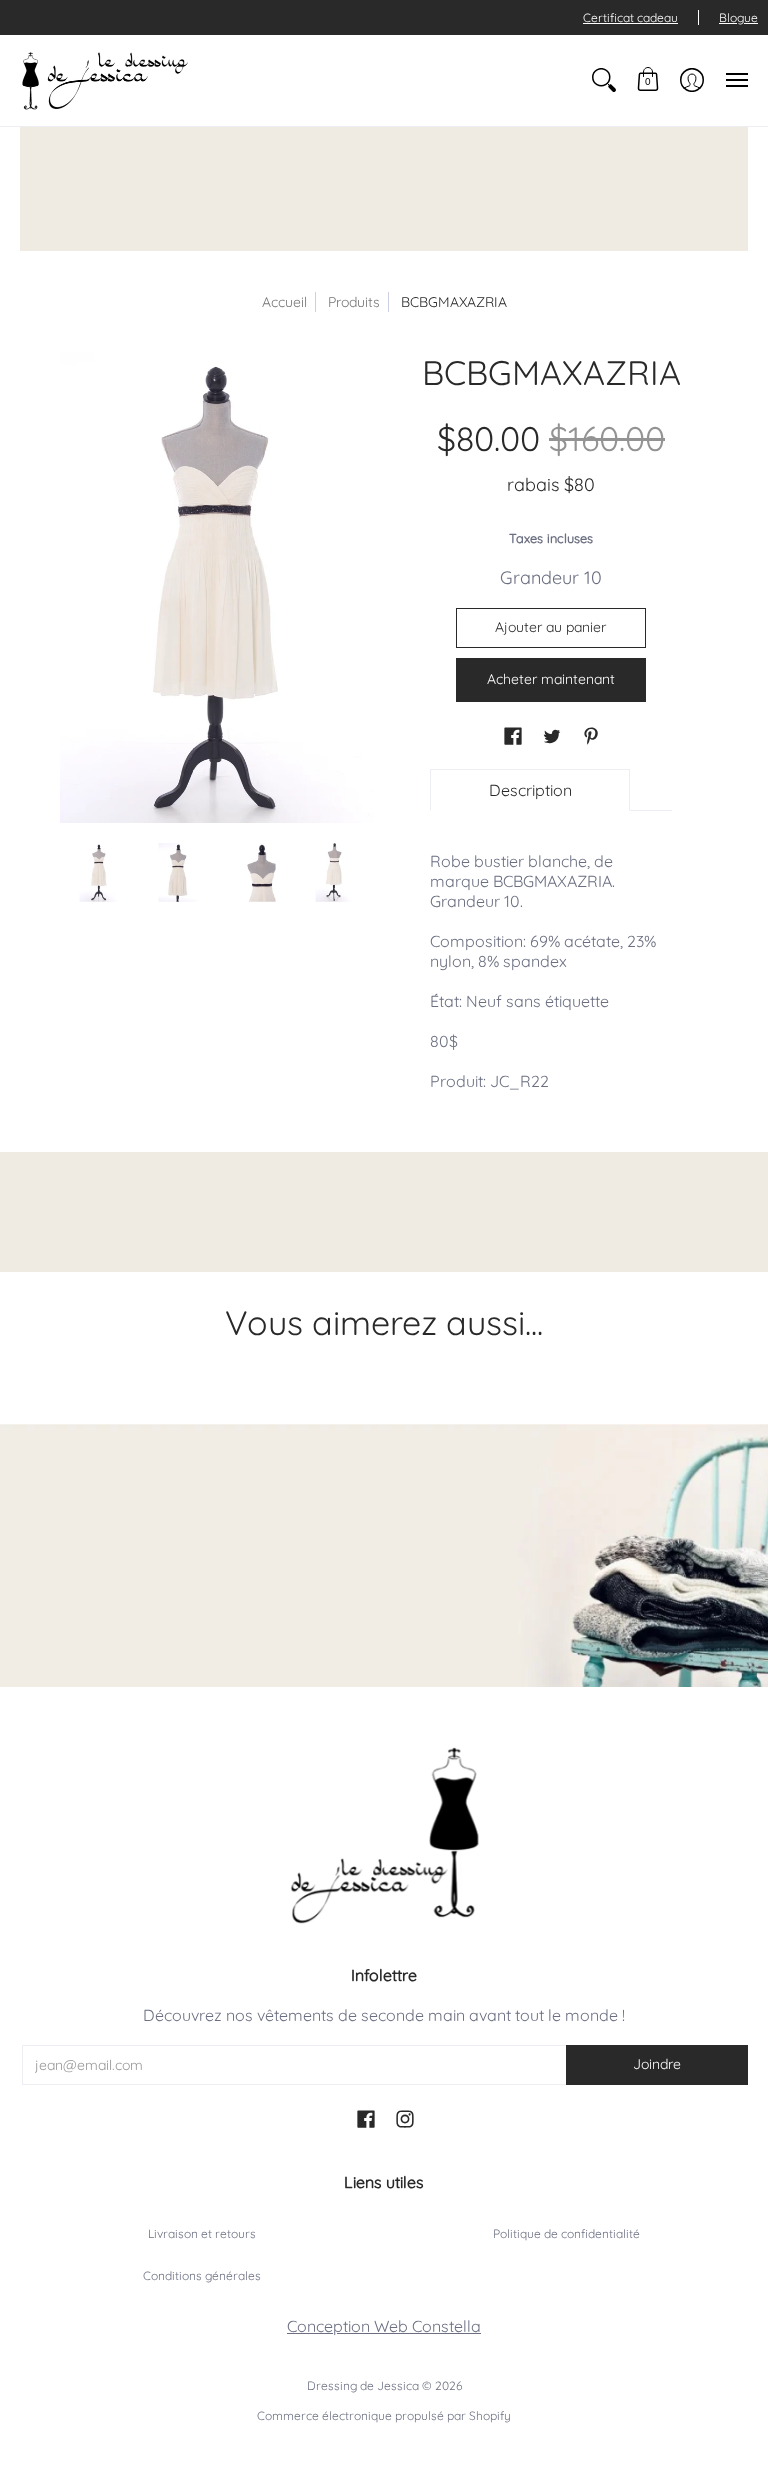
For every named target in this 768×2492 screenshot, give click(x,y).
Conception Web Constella (384, 2326)
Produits (354, 302)
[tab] (530, 790)
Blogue (738, 17)
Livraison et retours (202, 2233)
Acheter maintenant (551, 679)
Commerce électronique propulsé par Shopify (384, 2415)
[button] (604, 80)
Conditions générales (202, 2275)
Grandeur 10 (551, 577)
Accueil (284, 302)
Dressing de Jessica (363, 2385)
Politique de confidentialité (566, 2233)
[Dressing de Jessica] (105, 80)
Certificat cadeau (630, 17)
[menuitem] (604, 80)
